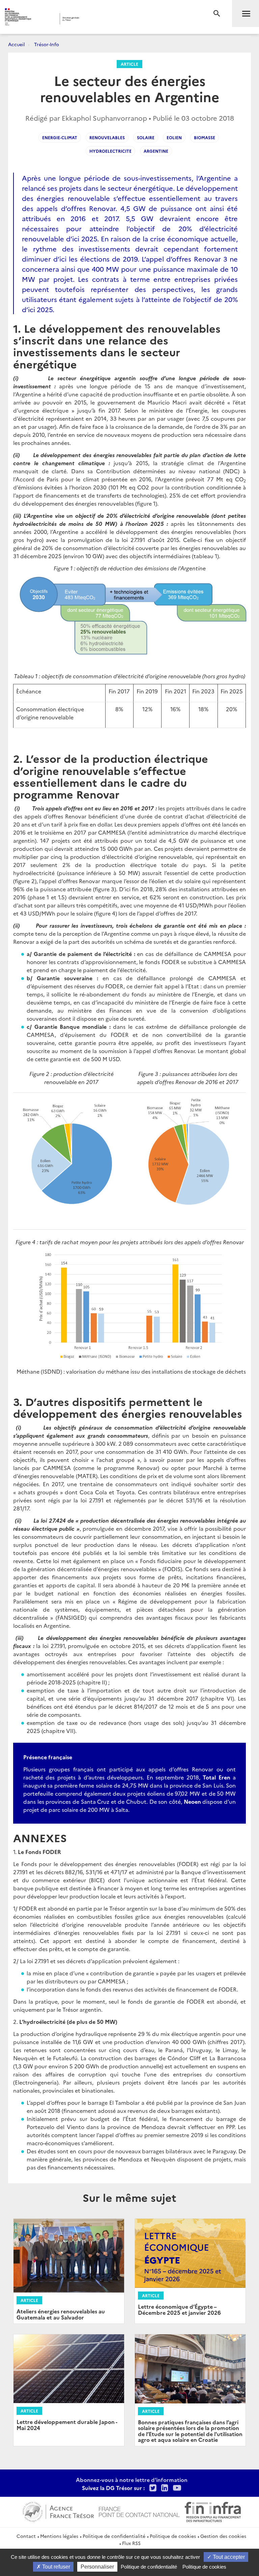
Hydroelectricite (110, 151)
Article (129, 64)
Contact (26, 2536)
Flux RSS (131, 2543)
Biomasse (205, 137)
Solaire (146, 137)
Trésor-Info (47, 44)
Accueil (17, 44)
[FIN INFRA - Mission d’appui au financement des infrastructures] (213, 2511)
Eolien (174, 137)
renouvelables (107, 137)
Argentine (156, 151)
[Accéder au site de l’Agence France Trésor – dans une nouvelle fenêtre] (58, 2511)
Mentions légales (59, 2536)
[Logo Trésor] (103, 19)
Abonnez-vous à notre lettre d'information (132, 2480)
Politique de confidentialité (114, 2536)
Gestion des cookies (223, 2536)
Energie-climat (60, 137)
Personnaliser (97, 2567)
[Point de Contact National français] (139, 2511)
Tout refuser (55, 2567)
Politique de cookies (173, 2536)
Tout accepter (228, 2557)
